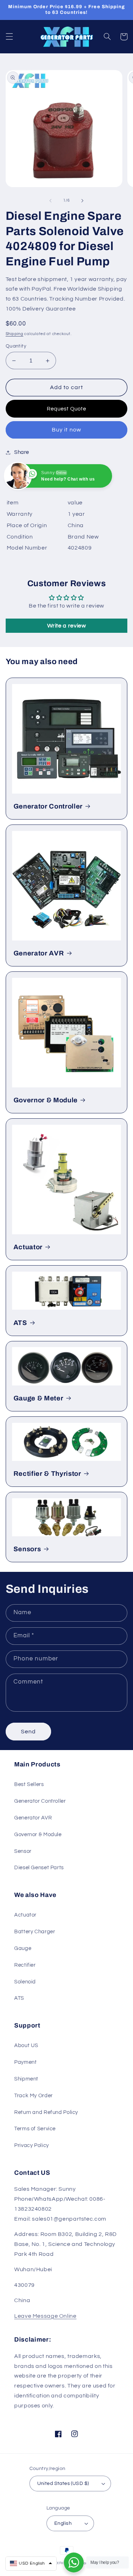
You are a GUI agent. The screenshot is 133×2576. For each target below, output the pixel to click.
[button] (9, 37)
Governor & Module (46, 1100)
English (63, 2523)
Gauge (23, 1948)
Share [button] (22, 452)
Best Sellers (29, 1784)
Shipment (26, 2079)
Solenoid (25, 1982)
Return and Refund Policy (46, 2112)
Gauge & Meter (38, 1398)
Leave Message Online (45, 2316)
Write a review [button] (67, 626)
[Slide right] (83, 201)
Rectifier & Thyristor (47, 1474)
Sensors (27, 1549)
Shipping (15, 334)
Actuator (28, 1247)
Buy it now (66, 430)
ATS (20, 1323)
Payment (25, 2062)
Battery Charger (35, 1932)
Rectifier (25, 1965)
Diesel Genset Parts (39, 1868)
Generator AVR (39, 953)
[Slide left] (50, 201)
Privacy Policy (32, 2145)
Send (28, 1732)
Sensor (23, 1851)
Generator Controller (48, 806)
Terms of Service (35, 2129)
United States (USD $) (63, 2484)
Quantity (16, 346)
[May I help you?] (74, 2562)
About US (26, 2045)
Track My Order (34, 2096)
